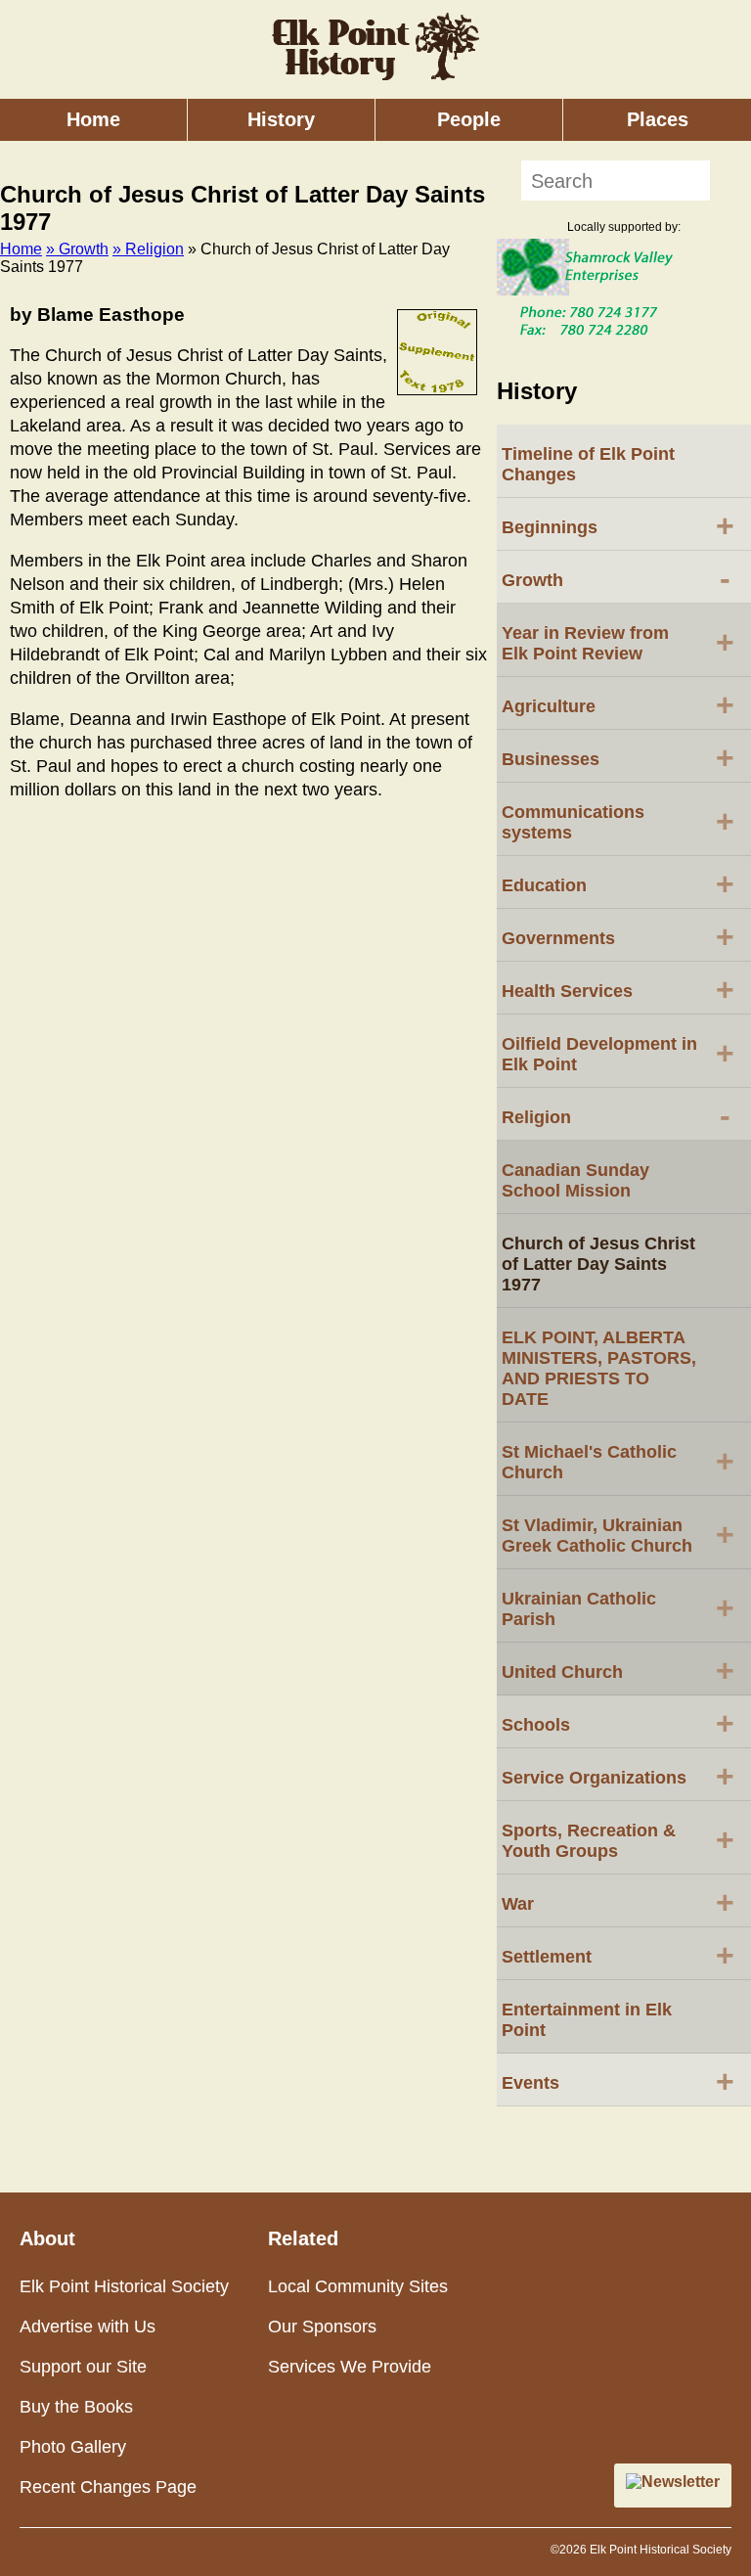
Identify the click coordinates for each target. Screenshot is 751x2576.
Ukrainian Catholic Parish (618, 1609)
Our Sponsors (322, 2327)
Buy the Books (76, 2407)
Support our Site (83, 2367)
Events (618, 2081)
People (469, 119)
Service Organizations (618, 1776)
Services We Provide (350, 2367)
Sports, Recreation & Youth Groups (618, 1841)
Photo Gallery (73, 2447)
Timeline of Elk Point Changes (588, 464)
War (618, 1902)
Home (93, 119)
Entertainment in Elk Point (587, 2020)
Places (658, 119)
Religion (616, 1115)
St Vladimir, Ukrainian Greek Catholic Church (618, 1536)
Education (618, 883)
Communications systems (618, 822)
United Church (618, 1670)
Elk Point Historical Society (124, 2286)
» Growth (77, 249)
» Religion (148, 249)
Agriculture (618, 704)
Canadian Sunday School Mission (575, 1180)
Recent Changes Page (108, 2487)
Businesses (618, 757)
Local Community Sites (358, 2286)
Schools (618, 1723)
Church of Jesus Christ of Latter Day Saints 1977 (598, 1264)
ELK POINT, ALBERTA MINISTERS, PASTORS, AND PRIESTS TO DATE (599, 1368)
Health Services (618, 989)
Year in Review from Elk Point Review (618, 643)
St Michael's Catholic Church (618, 1462)
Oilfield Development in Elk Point (618, 1054)
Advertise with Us (88, 2327)
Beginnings (618, 525)
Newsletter (681, 2482)
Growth (616, 578)
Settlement (618, 1955)
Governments (618, 936)
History (281, 119)
